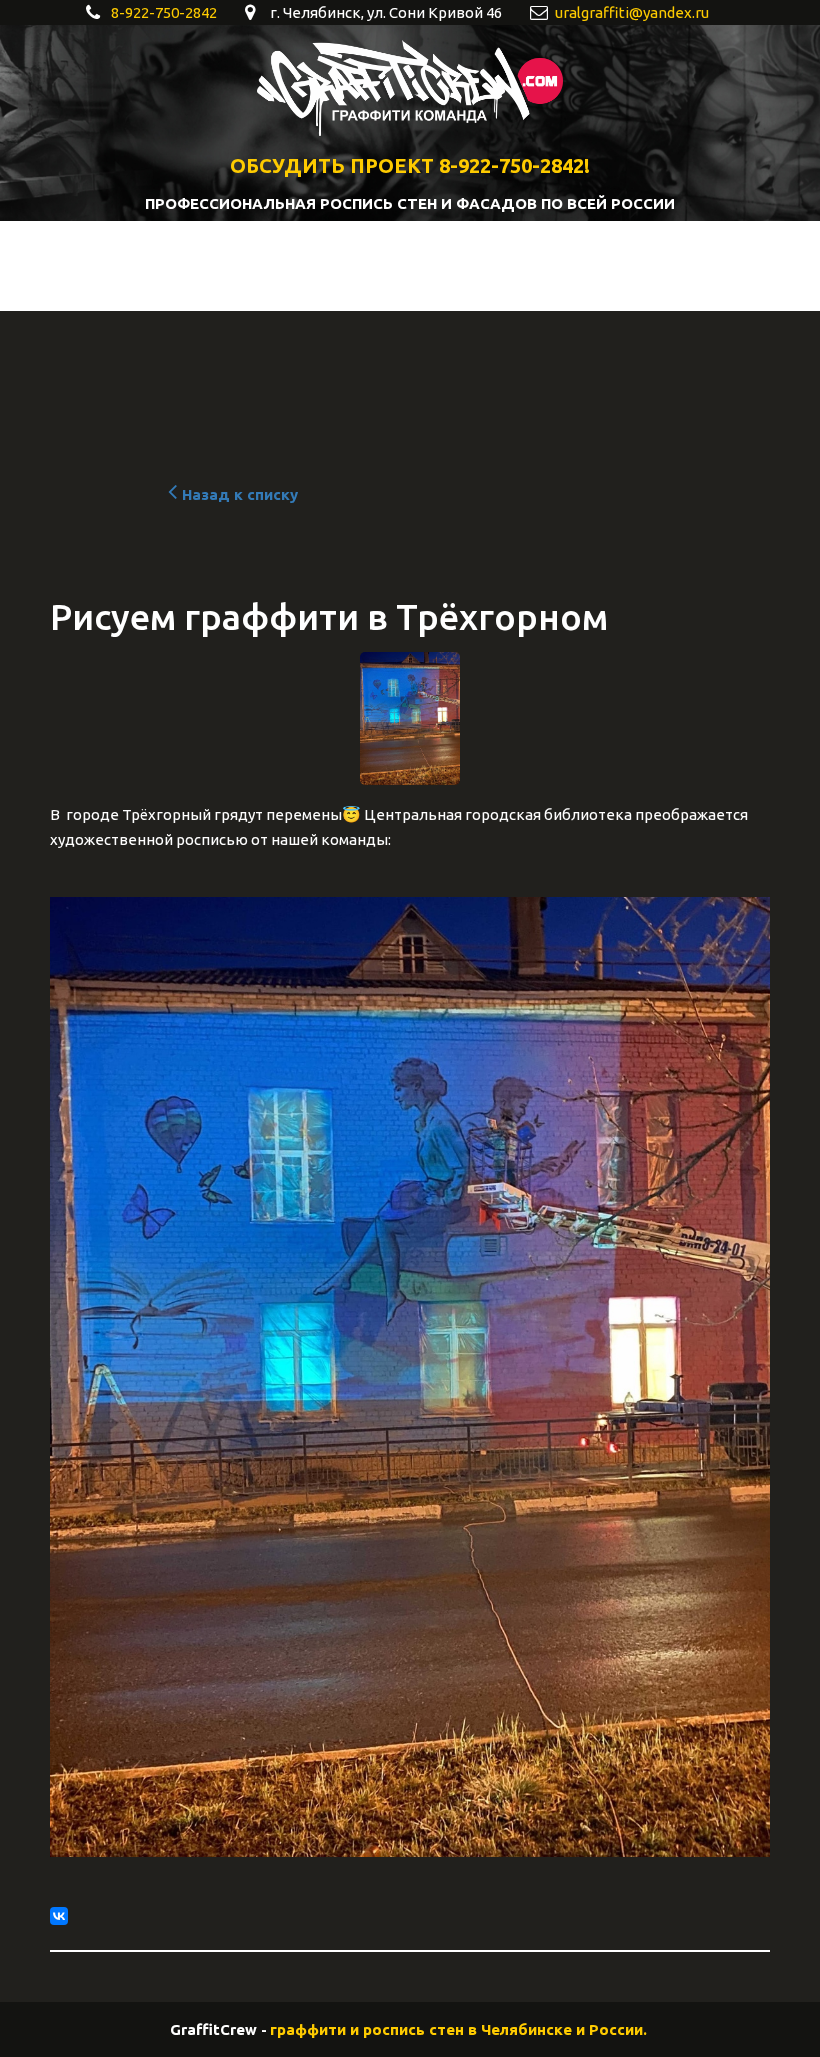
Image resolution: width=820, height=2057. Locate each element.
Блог (357, 266)
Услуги (266, 266)
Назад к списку (240, 494)
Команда (457, 266)
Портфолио (151, 266)
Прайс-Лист (714, 266)
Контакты (585, 266)
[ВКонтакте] (59, 1916)
